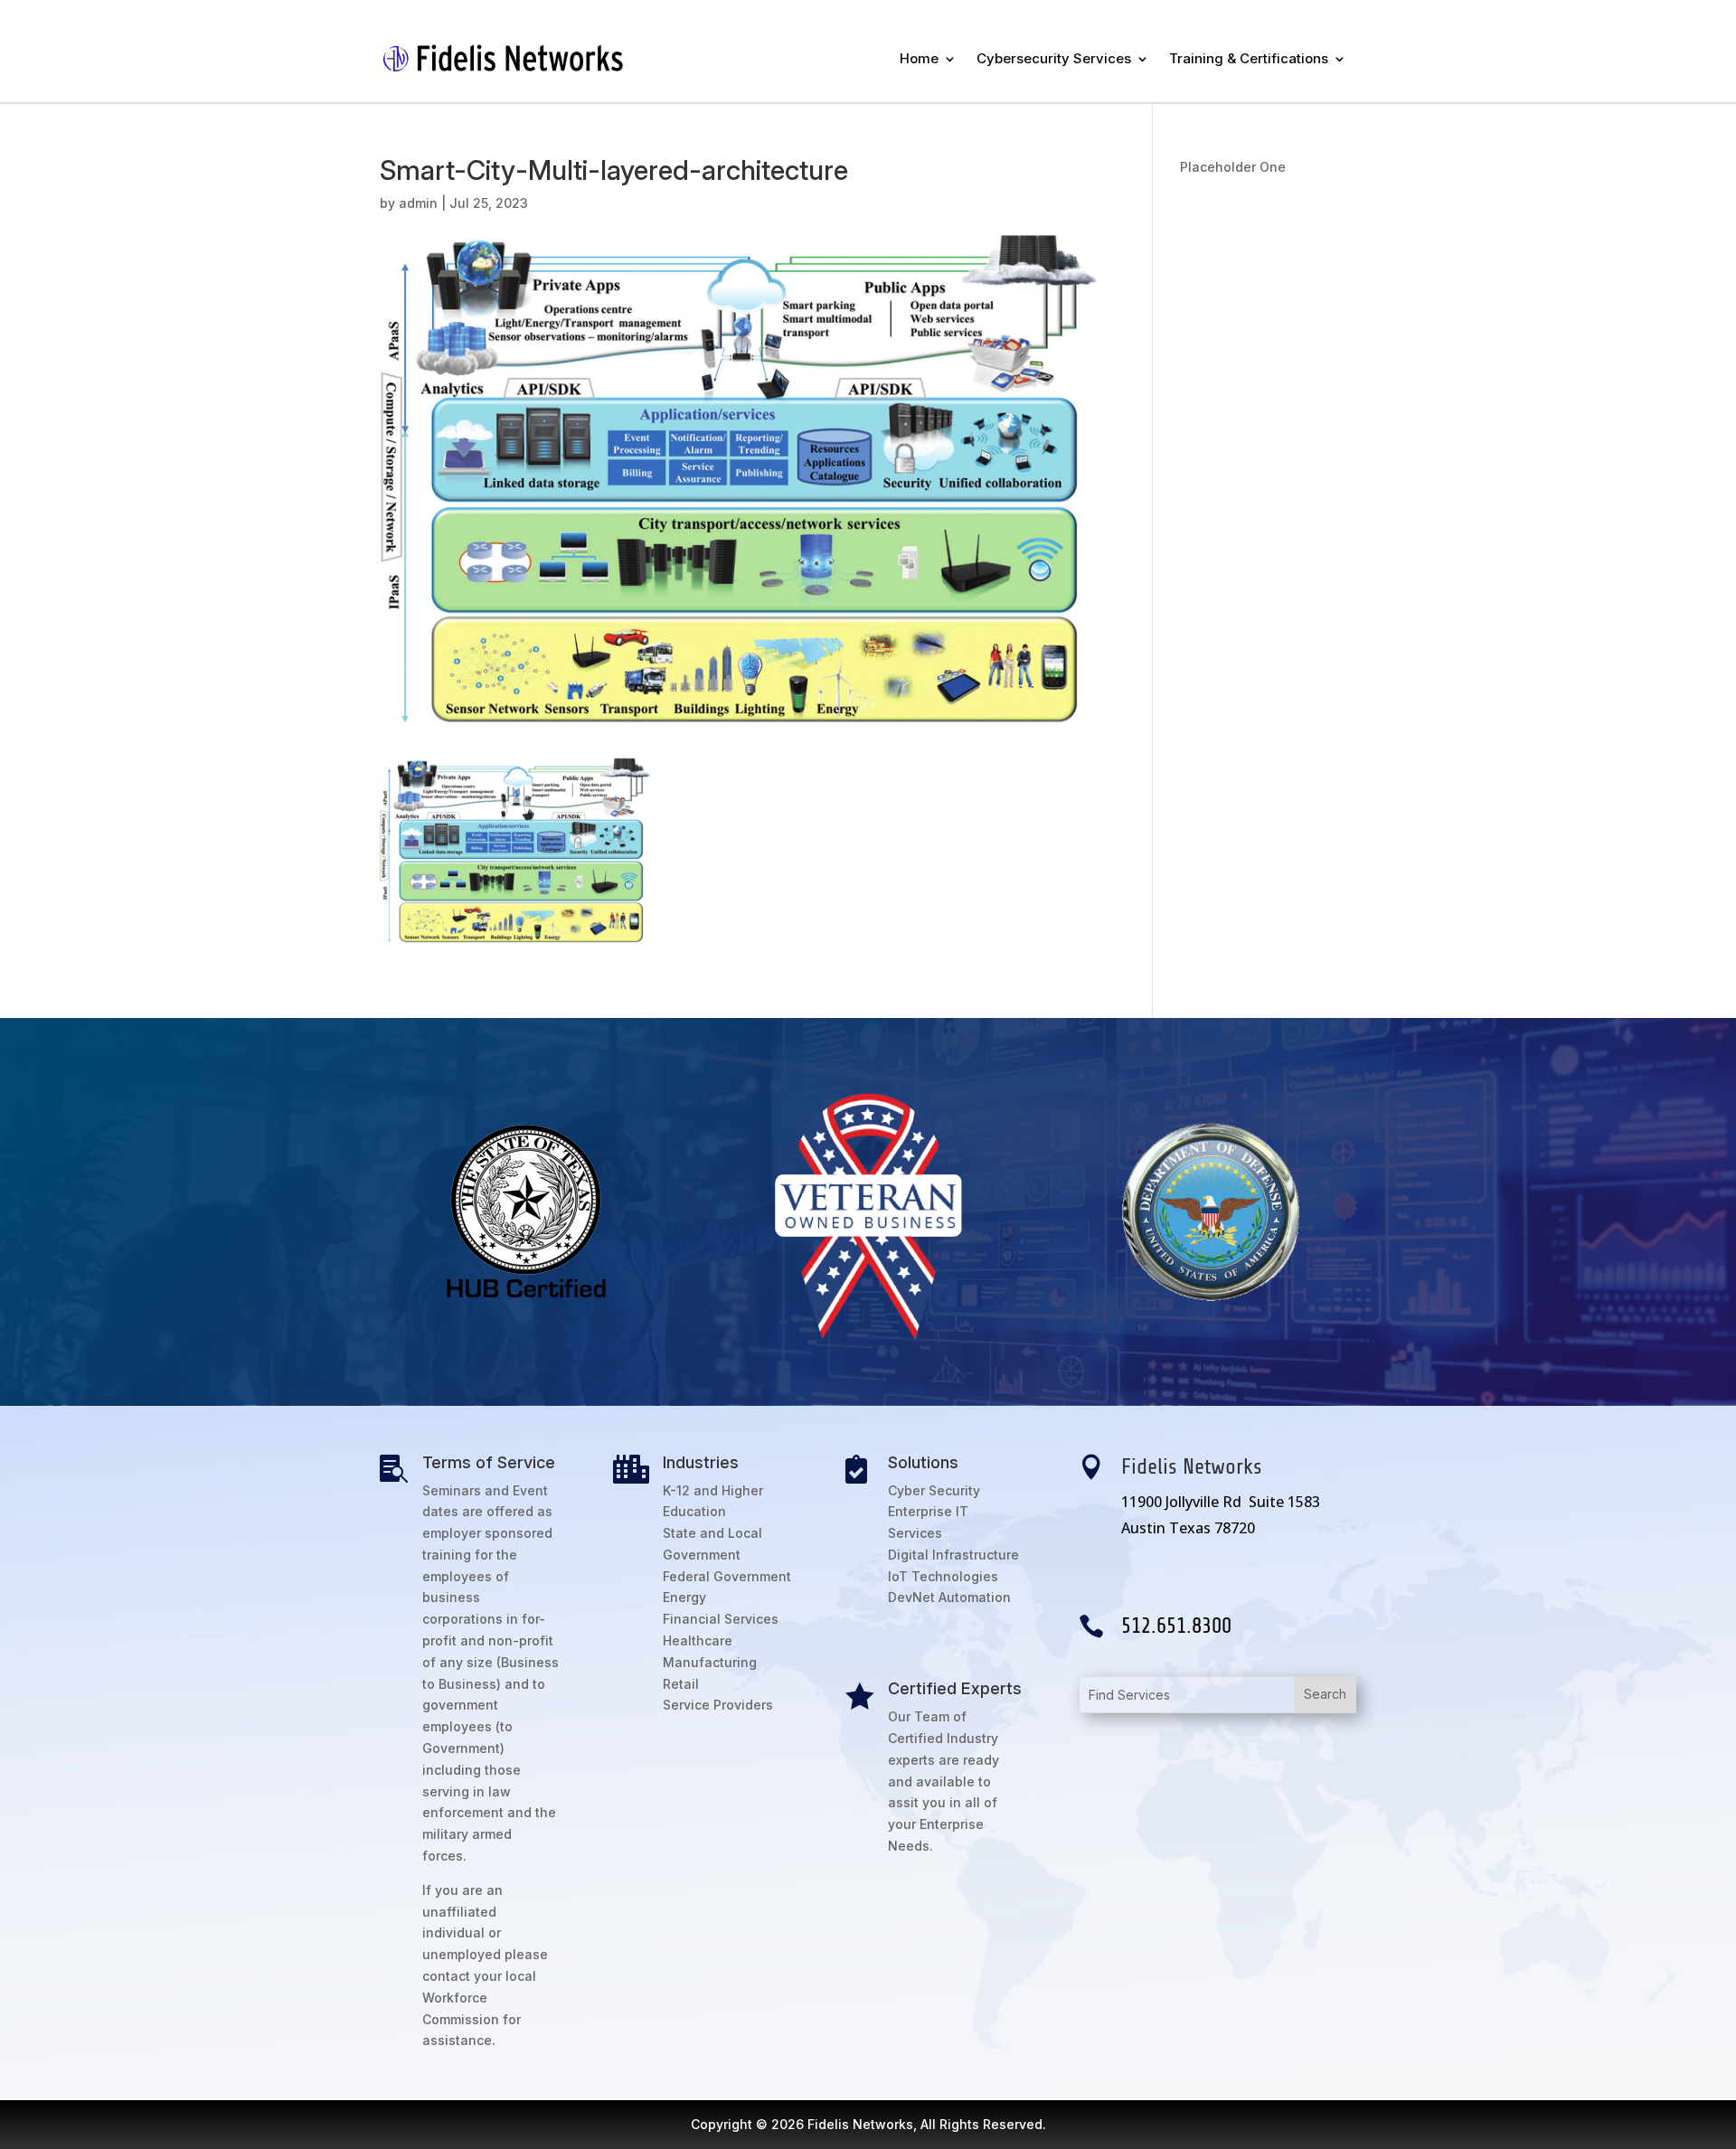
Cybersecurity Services (1054, 58)
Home (919, 58)
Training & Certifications (1249, 58)
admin (418, 203)
